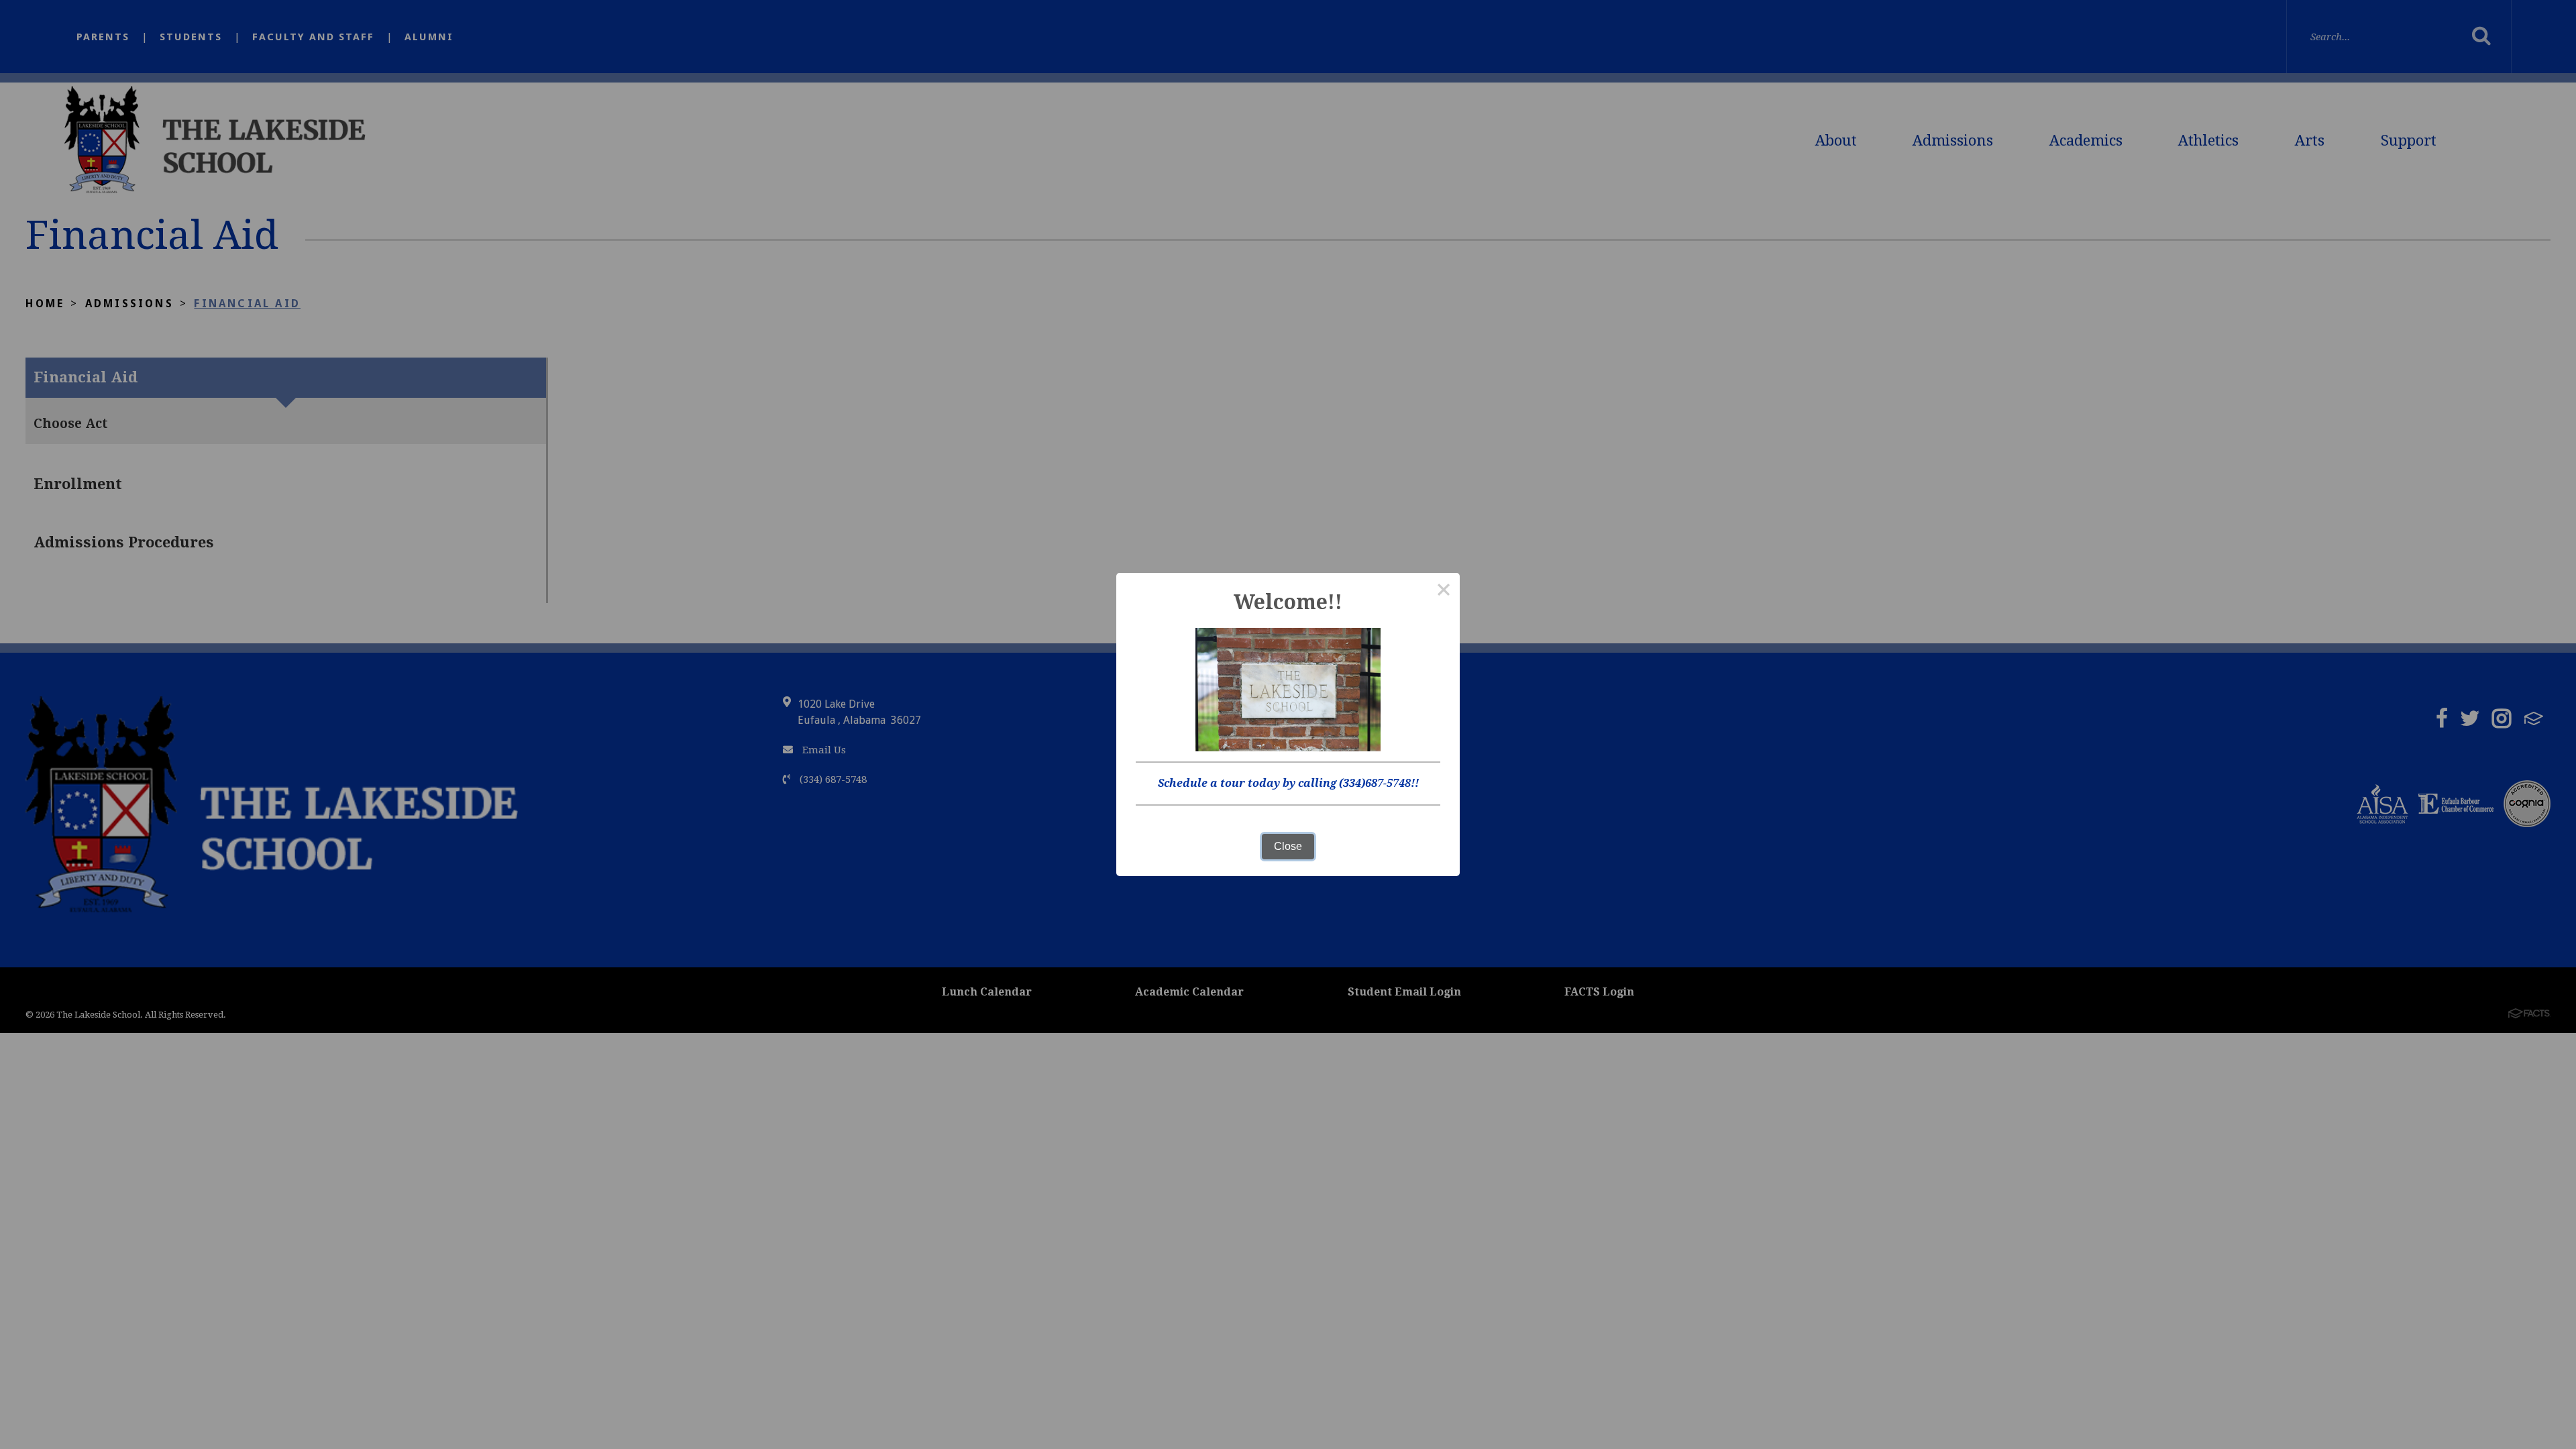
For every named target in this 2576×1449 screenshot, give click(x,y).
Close (1288, 846)
